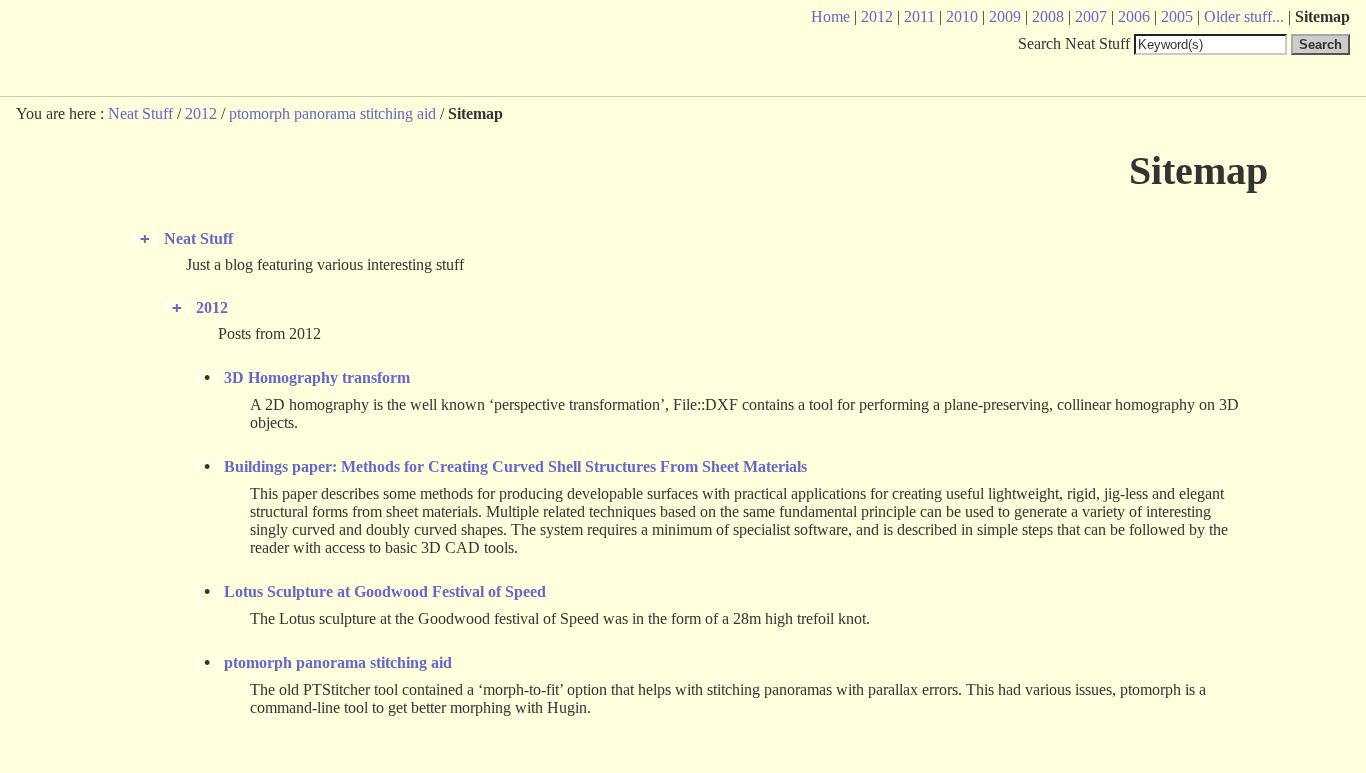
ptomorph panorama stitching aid (332, 113)
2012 (201, 113)
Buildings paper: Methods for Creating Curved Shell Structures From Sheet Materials (515, 466)
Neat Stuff (140, 113)
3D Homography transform (317, 377)
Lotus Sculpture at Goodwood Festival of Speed (385, 591)
